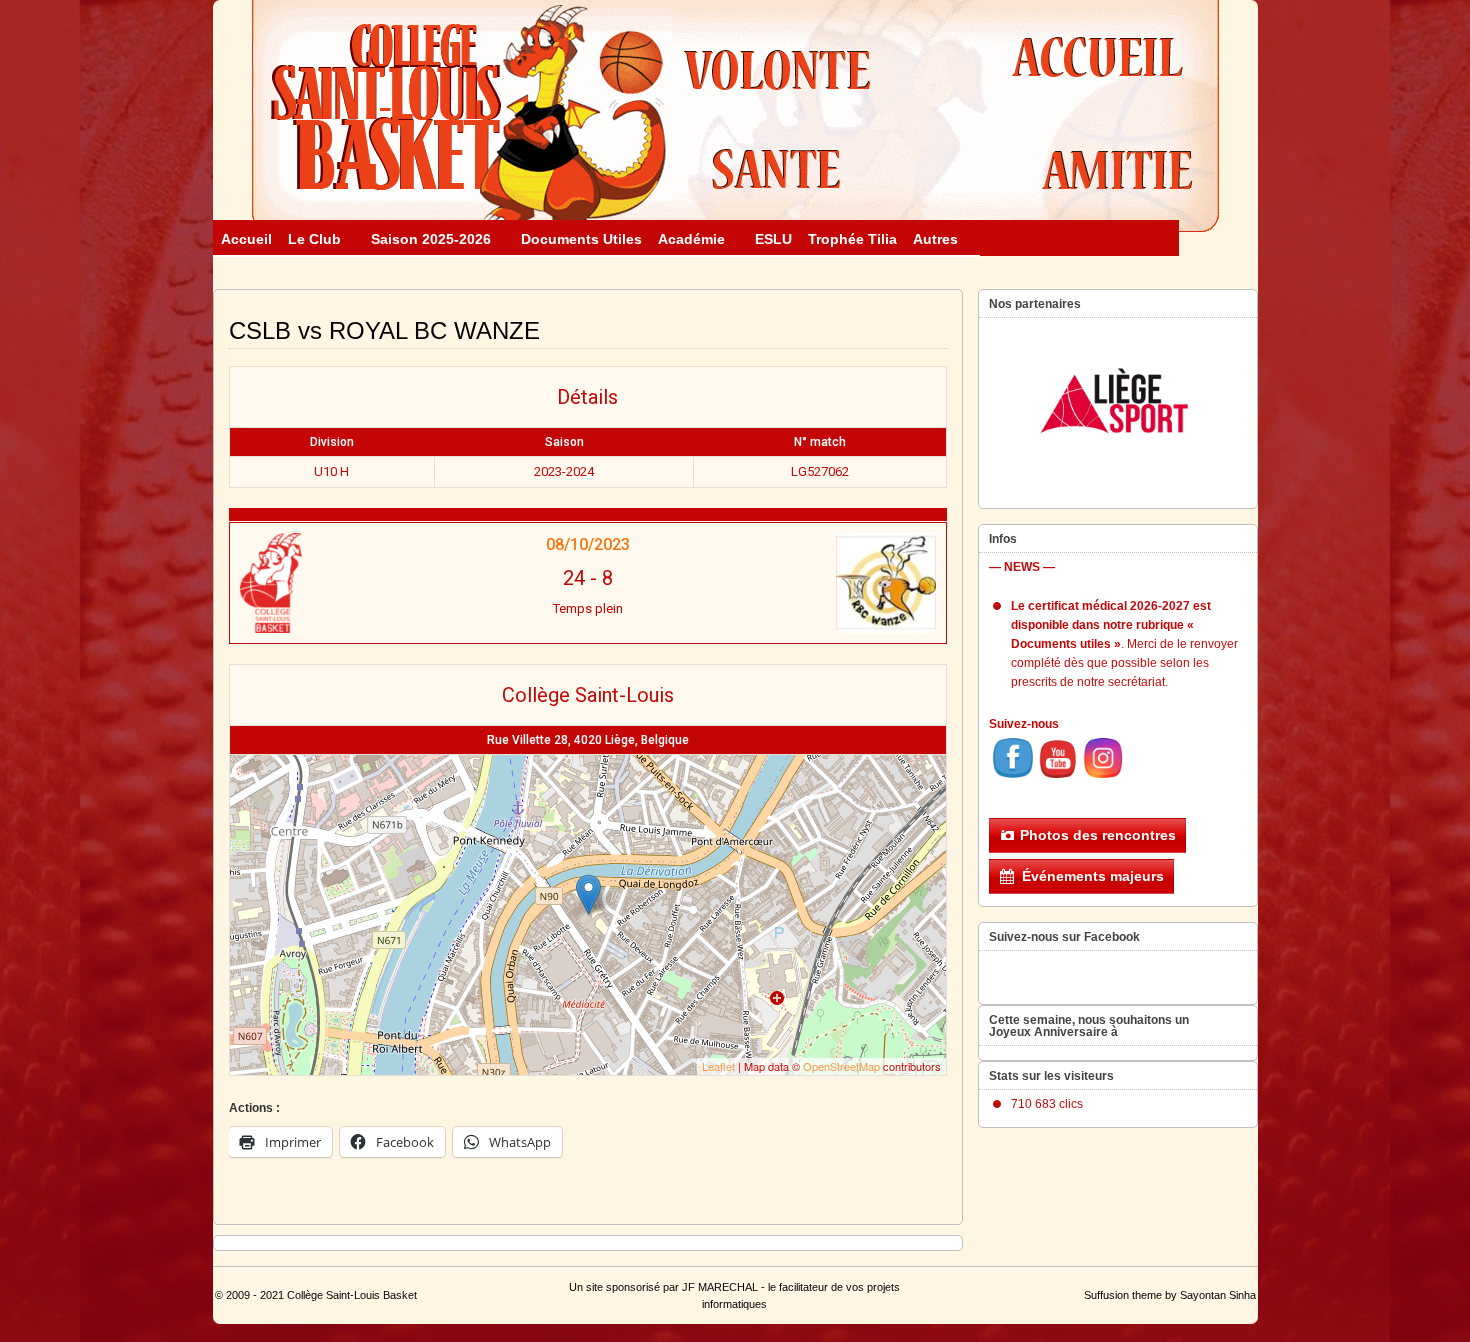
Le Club (314, 239)
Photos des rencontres (1098, 835)
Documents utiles (581, 239)
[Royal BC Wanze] (817, 583)
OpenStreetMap (841, 1066)
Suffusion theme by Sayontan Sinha (1170, 1295)
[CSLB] (358, 583)
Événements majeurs (1093, 876)
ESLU (773, 239)
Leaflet (718, 1066)
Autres (935, 239)
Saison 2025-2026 (431, 239)
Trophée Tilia (852, 239)
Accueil (246, 239)
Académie (691, 239)
